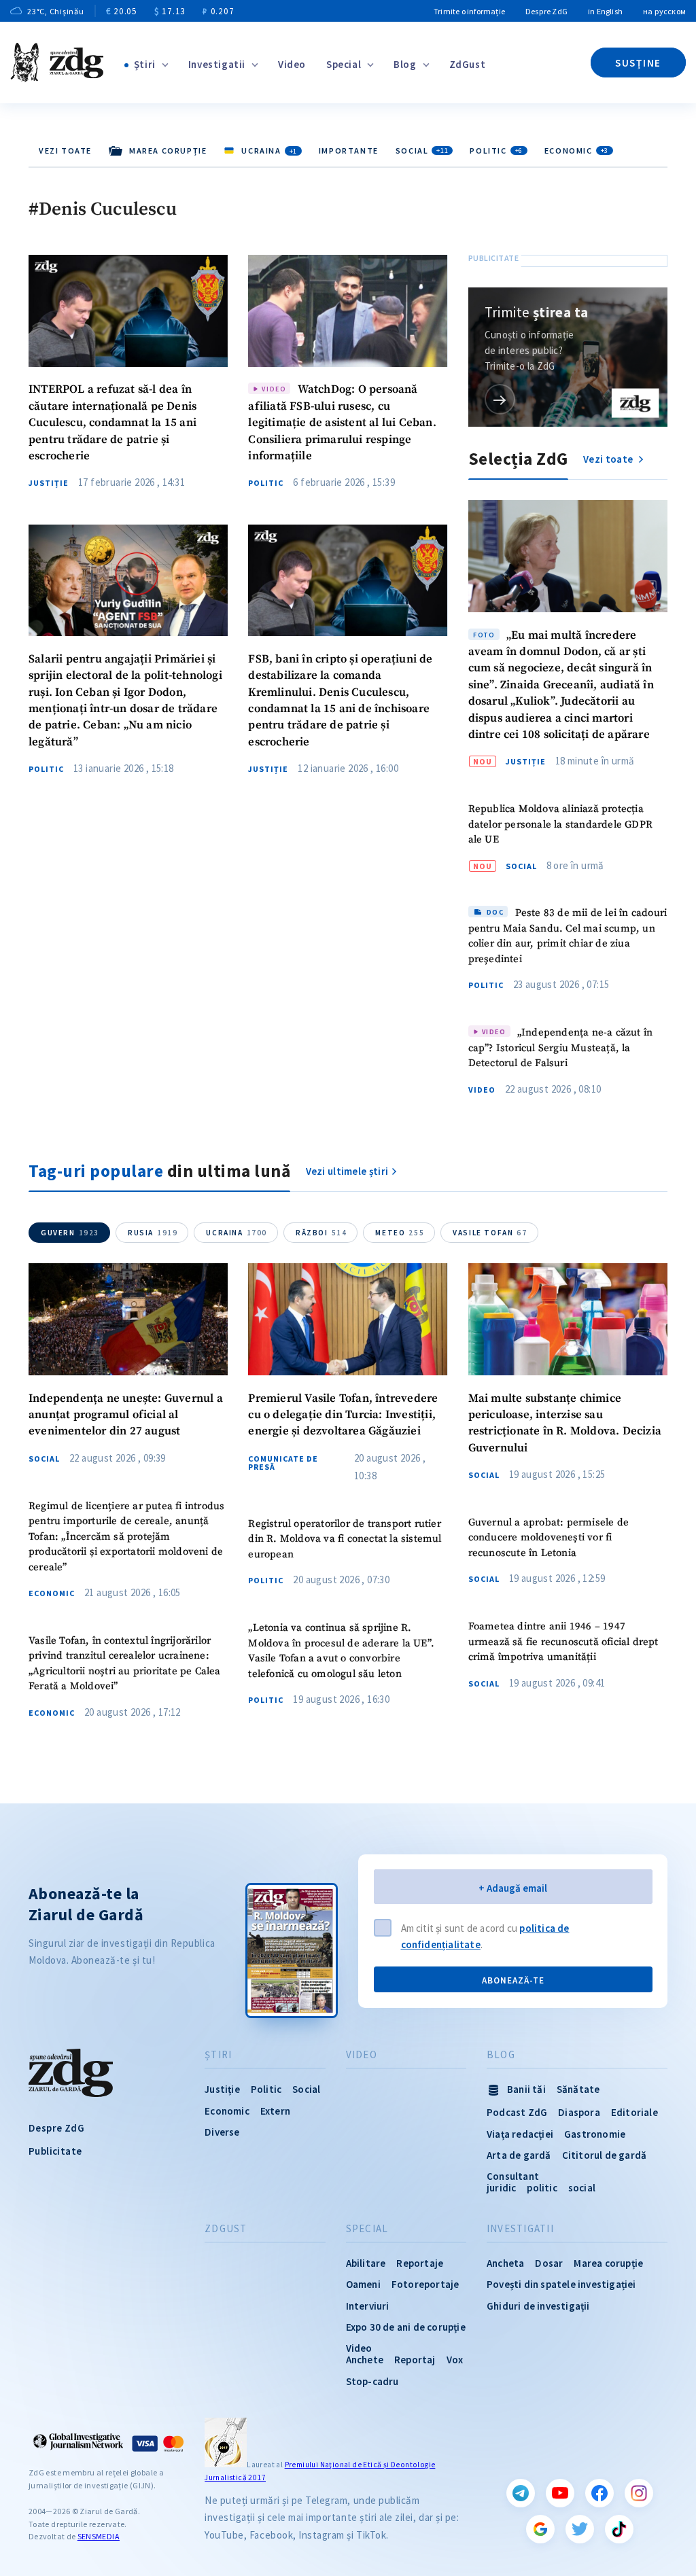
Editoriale (634, 2112)
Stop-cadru (372, 2381)
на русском (664, 11)
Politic (496, 151)
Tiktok (619, 2529)
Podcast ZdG (517, 2112)
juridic (501, 2188)
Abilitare (366, 2263)
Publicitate (55, 2151)
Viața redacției (520, 2134)
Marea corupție (608, 2263)
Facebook (599, 2493)
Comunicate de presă (283, 1463)
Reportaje (420, 2263)
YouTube (560, 2493)
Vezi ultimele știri (347, 1171)
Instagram (639, 2493)
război (321, 1233)
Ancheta (505, 2263)
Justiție (49, 483)
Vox (455, 2360)
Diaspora (579, 2112)
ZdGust (468, 64)
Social (422, 151)
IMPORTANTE (349, 151)
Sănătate (578, 2089)
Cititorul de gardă (605, 2155)
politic (542, 2188)
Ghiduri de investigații (538, 2306)
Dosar (549, 2263)
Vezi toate (65, 151)
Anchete (365, 2360)
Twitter (580, 2529)
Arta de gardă (519, 2155)
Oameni (363, 2284)
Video (292, 64)
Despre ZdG (546, 11)
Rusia (153, 1233)
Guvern (70, 1233)
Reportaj (415, 2360)
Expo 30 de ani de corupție (406, 2327)
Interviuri (368, 2306)
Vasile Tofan (490, 1233)
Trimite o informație (469, 11)
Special (344, 64)
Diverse (222, 2132)
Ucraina (237, 1233)
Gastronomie (595, 2134)
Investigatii (217, 64)
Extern (275, 2111)
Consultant (513, 2176)
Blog (405, 64)
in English (605, 11)
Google (540, 2529)
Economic (576, 151)
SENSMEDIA (99, 2536)
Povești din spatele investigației (561, 2284)
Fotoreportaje (425, 2284)
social (582, 2188)
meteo (400, 1233)
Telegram (521, 2493)
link (500, 399)
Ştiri (145, 64)
